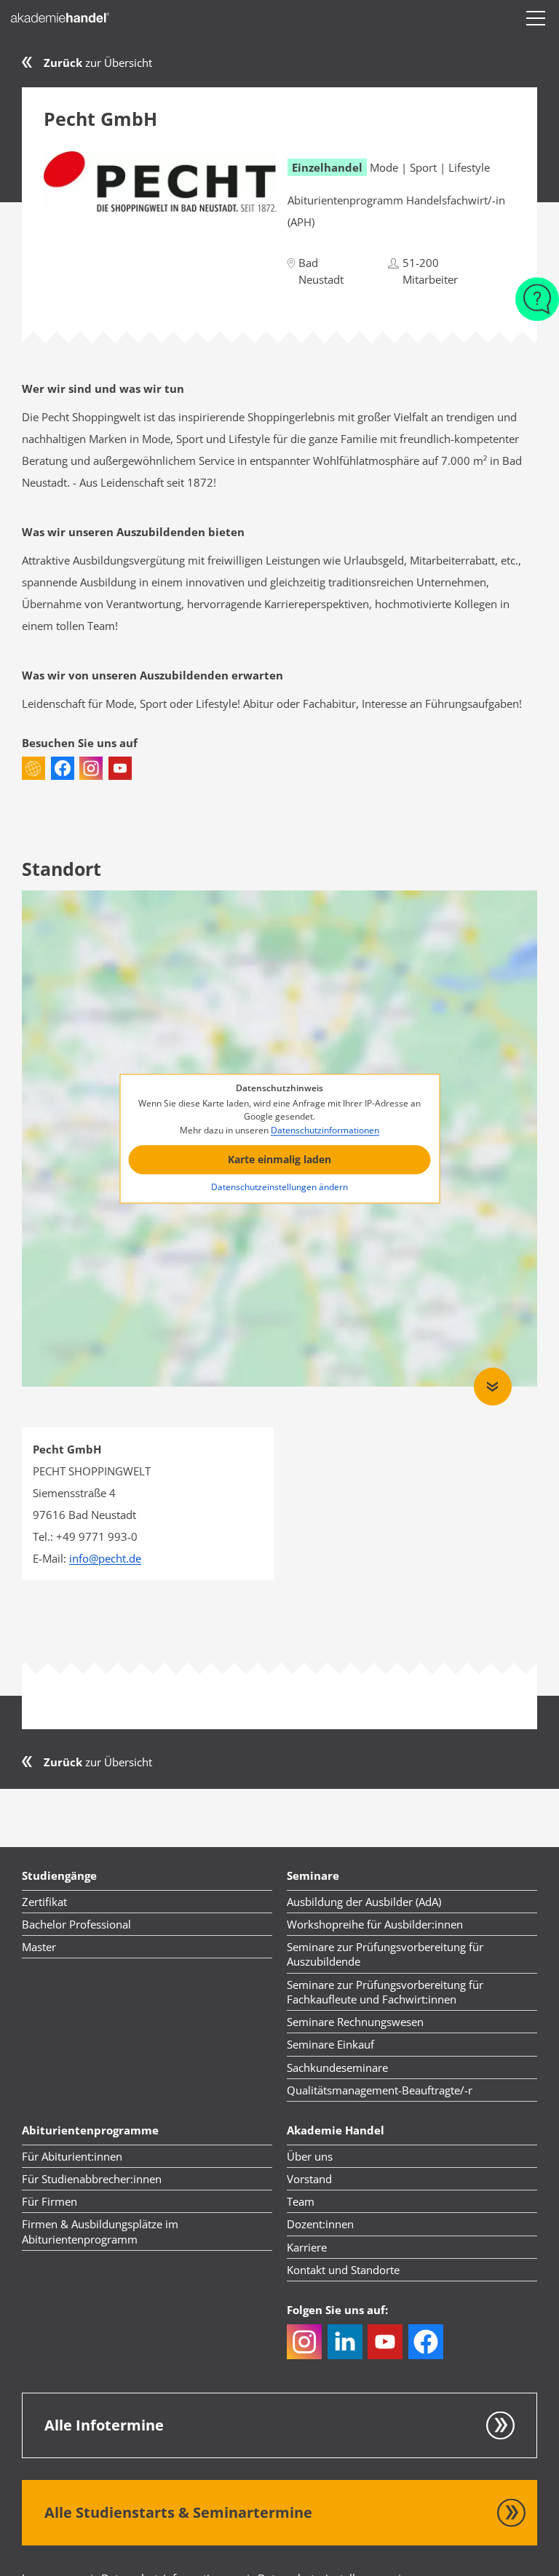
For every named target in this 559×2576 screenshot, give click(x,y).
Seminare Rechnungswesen (355, 2022)
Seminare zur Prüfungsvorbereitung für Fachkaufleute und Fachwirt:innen (385, 1992)
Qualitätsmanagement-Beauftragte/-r (380, 2090)
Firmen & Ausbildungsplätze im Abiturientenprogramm (100, 2231)
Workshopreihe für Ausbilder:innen (375, 1924)
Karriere (307, 2247)
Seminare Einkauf (330, 2044)
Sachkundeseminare (337, 2067)
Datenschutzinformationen (325, 1130)
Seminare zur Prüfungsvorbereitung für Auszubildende (385, 1954)
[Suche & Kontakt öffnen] (537, 292)
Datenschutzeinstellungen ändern (279, 1187)
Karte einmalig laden (279, 1160)
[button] (536, 18)
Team (301, 2201)
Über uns (310, 2156)
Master (39, 1947)
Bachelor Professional (76, 1924)
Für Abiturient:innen (72, 2156)
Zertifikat (44, 1902)
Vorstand (309, 2179)
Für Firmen (49, 2201)
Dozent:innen (320, 2224)
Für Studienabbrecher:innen (92, 2179)
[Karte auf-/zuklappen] (493, 1387)
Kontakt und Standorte (343, 2270)
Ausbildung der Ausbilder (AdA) (364, 1902)
